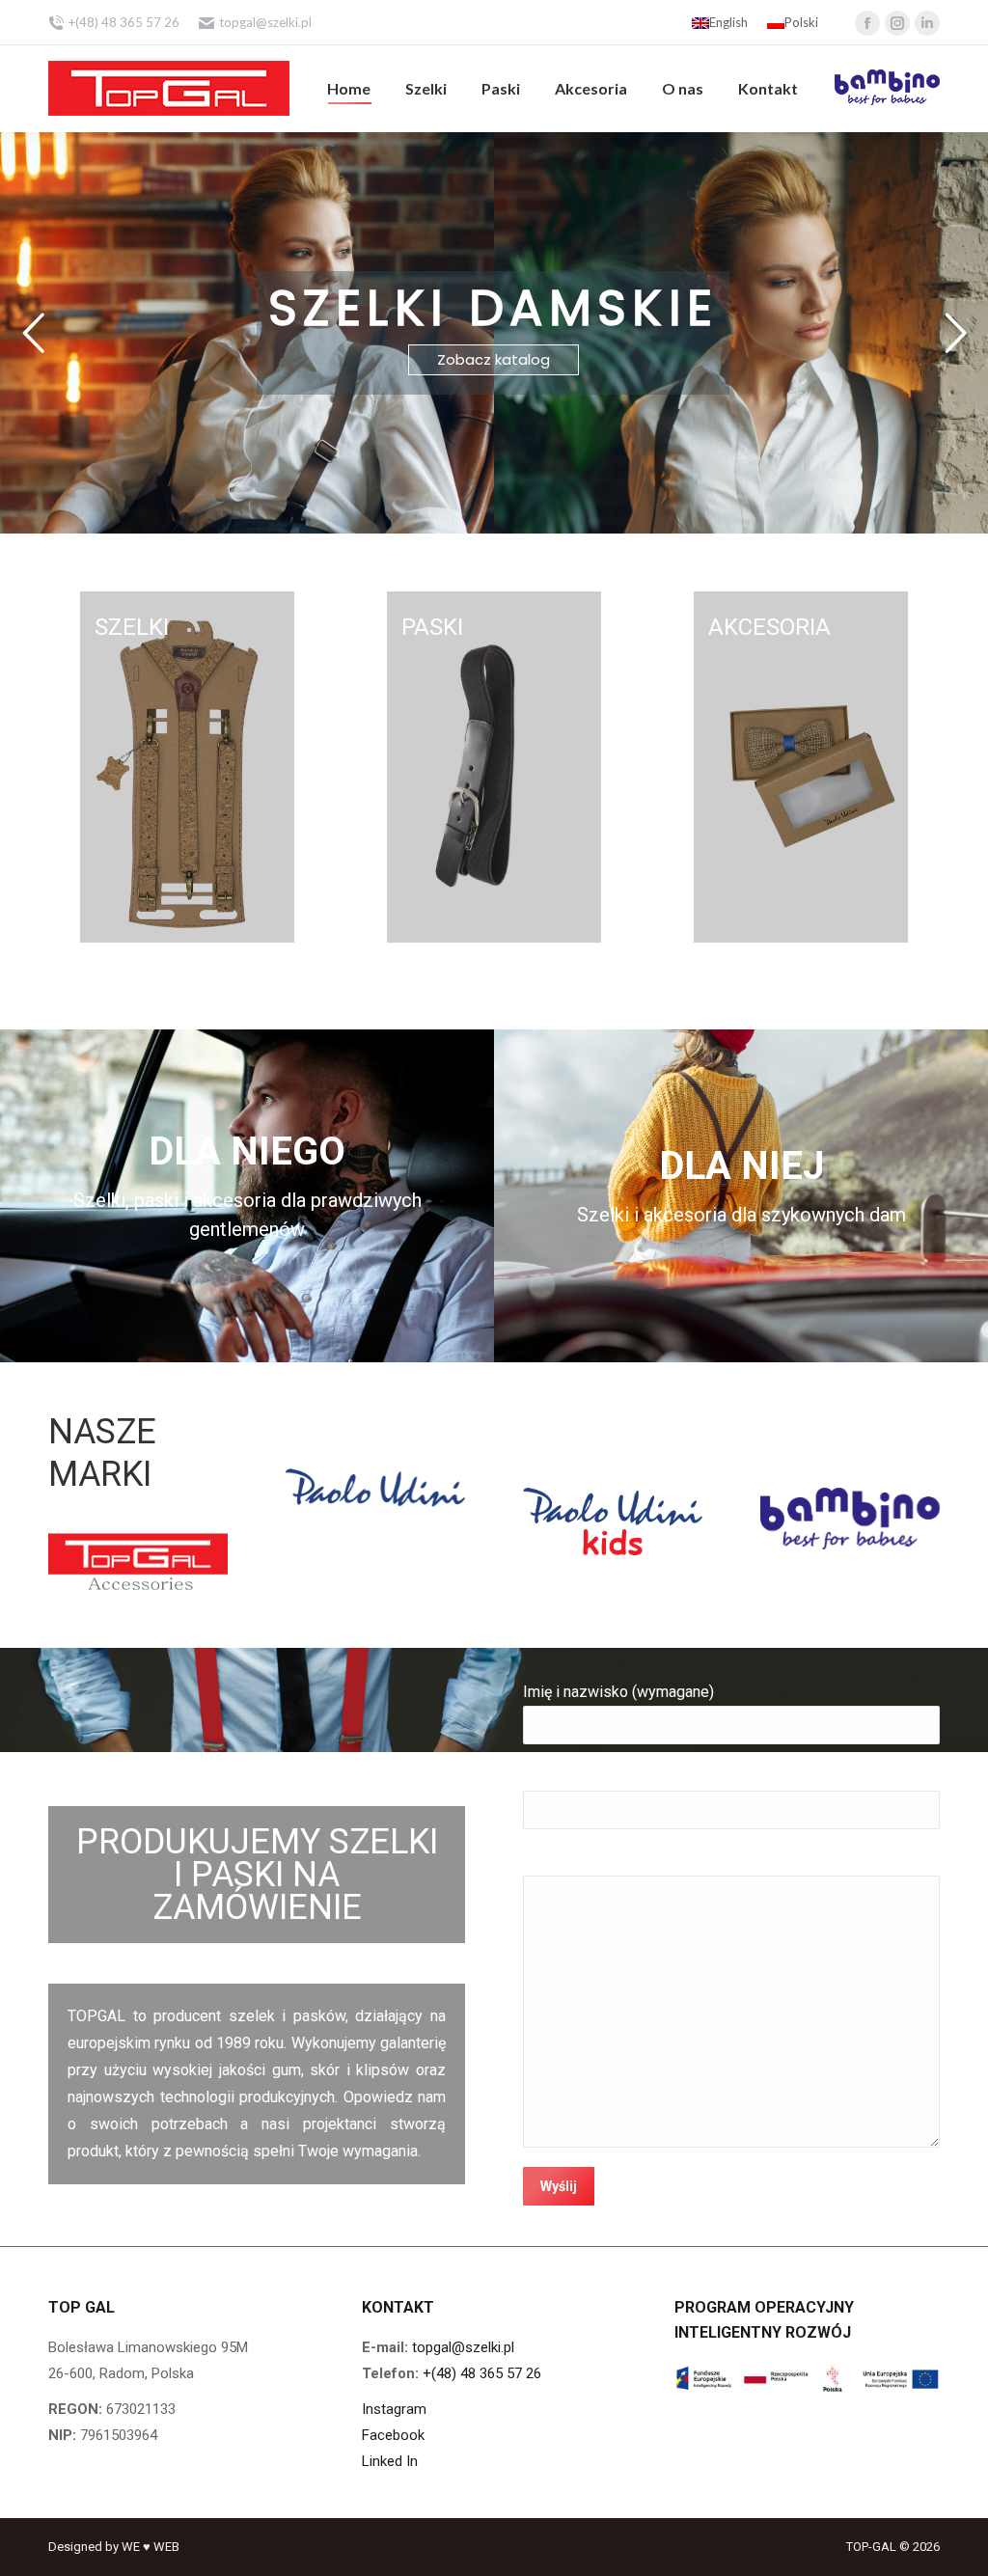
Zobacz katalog (494, 359)
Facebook (393, 2435)
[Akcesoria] (801, 767)
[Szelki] (188, 767)
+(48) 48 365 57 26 (482, 2373)
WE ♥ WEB (151, 2547)
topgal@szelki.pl (265, 22)
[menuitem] (349, 89)
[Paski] (494, 767)
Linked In (390, 2461)
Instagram (394, 2409)
